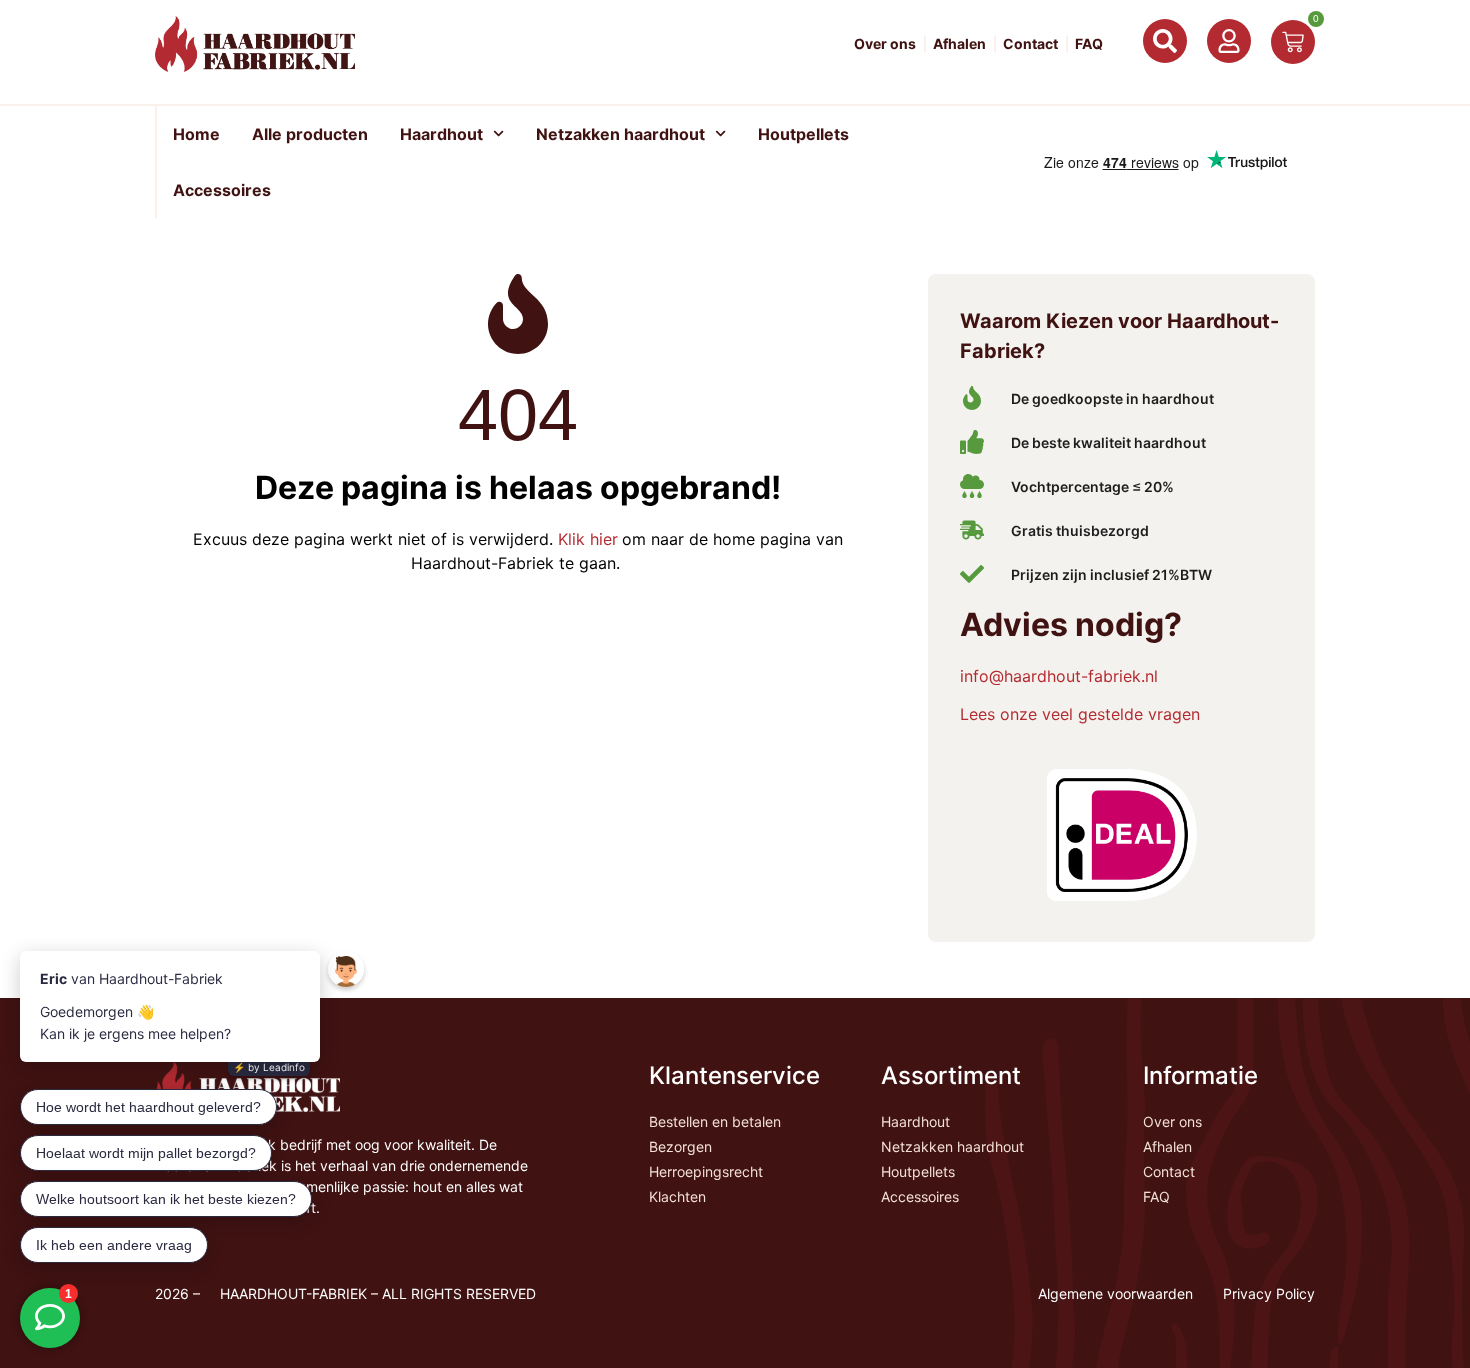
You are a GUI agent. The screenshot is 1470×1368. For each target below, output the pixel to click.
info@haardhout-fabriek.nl (1059, 676)
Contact (1030, 44)
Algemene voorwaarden (1115, 1293)
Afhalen (959, 44)
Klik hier (585, 539)
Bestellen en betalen (715, 1121)
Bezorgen (680, 1146)
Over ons (885, 44)
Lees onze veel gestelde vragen (1080, 714)
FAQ (1089, 44)
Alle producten (310, 134)
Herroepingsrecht (706, 1171)
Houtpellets (803, 134)
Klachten (677, 1196)
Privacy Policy (1269, 1293)
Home (196, 134)
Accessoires (222, 190)
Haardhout (441, 134)
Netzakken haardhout (620, 134)
